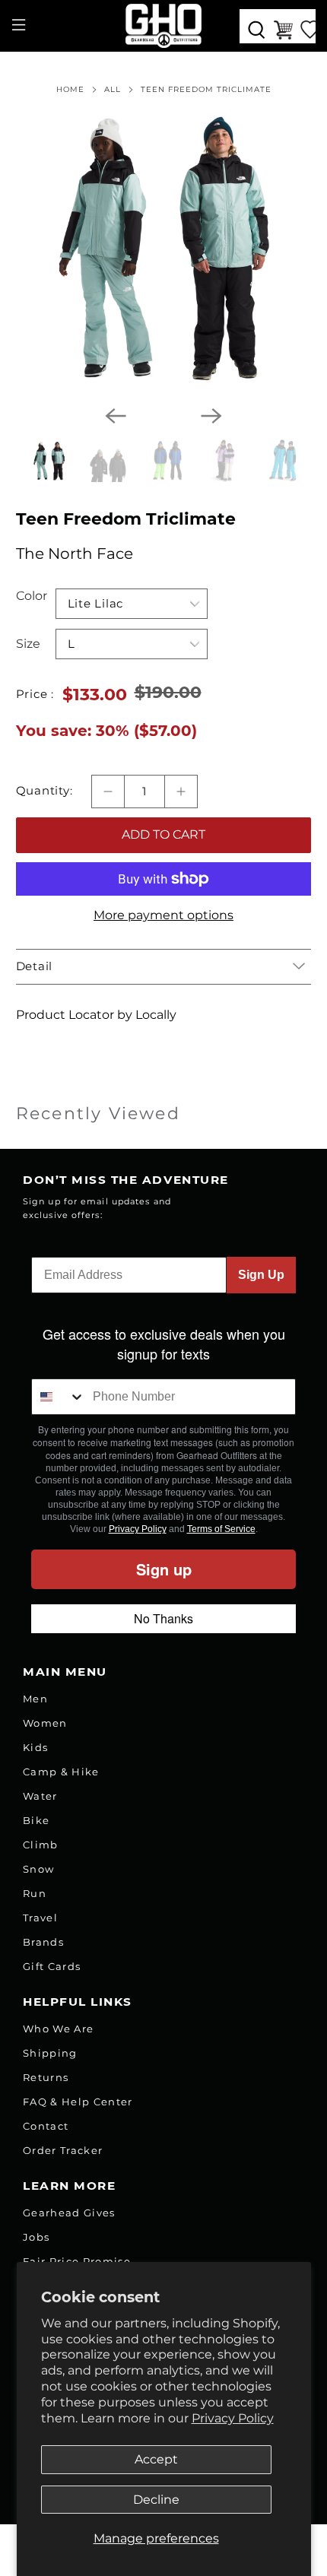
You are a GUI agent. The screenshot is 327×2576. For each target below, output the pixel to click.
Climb (41, 1845)
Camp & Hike (61, 1772)
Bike (36, 1820)
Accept (156, 2459)
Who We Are (58, 2029)
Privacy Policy (233, 2418)
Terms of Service (221, 1529)
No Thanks (163, 1618)
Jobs (36, 2237)
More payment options (163, 915)
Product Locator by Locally (96, 1015)
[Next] (211, 416)
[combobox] (59, 1397)
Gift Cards (52, 1966)
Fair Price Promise (77, 2261)
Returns (46, 2077)
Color (32, 596)
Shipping (50, 2053)
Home (70, 90)
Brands (43, 1942)
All (113, 90)
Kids (35, 1747)
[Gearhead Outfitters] (164, 26)
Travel (40, 1918)
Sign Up (261, 1275)
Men (35, 1699)
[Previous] (116, 416)
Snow (38, 1869)
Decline (156, 2500)
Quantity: (44, 791)
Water (40, 1796)
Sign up (164, 1569)
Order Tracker (63, 2150)
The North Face (75, 554)
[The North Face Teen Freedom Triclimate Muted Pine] (164, 245)
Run (35, 1893)
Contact (46, 2126)
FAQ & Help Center (78, 2102)
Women (45, 1723)
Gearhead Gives (69, 2213)
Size (28, 644)
